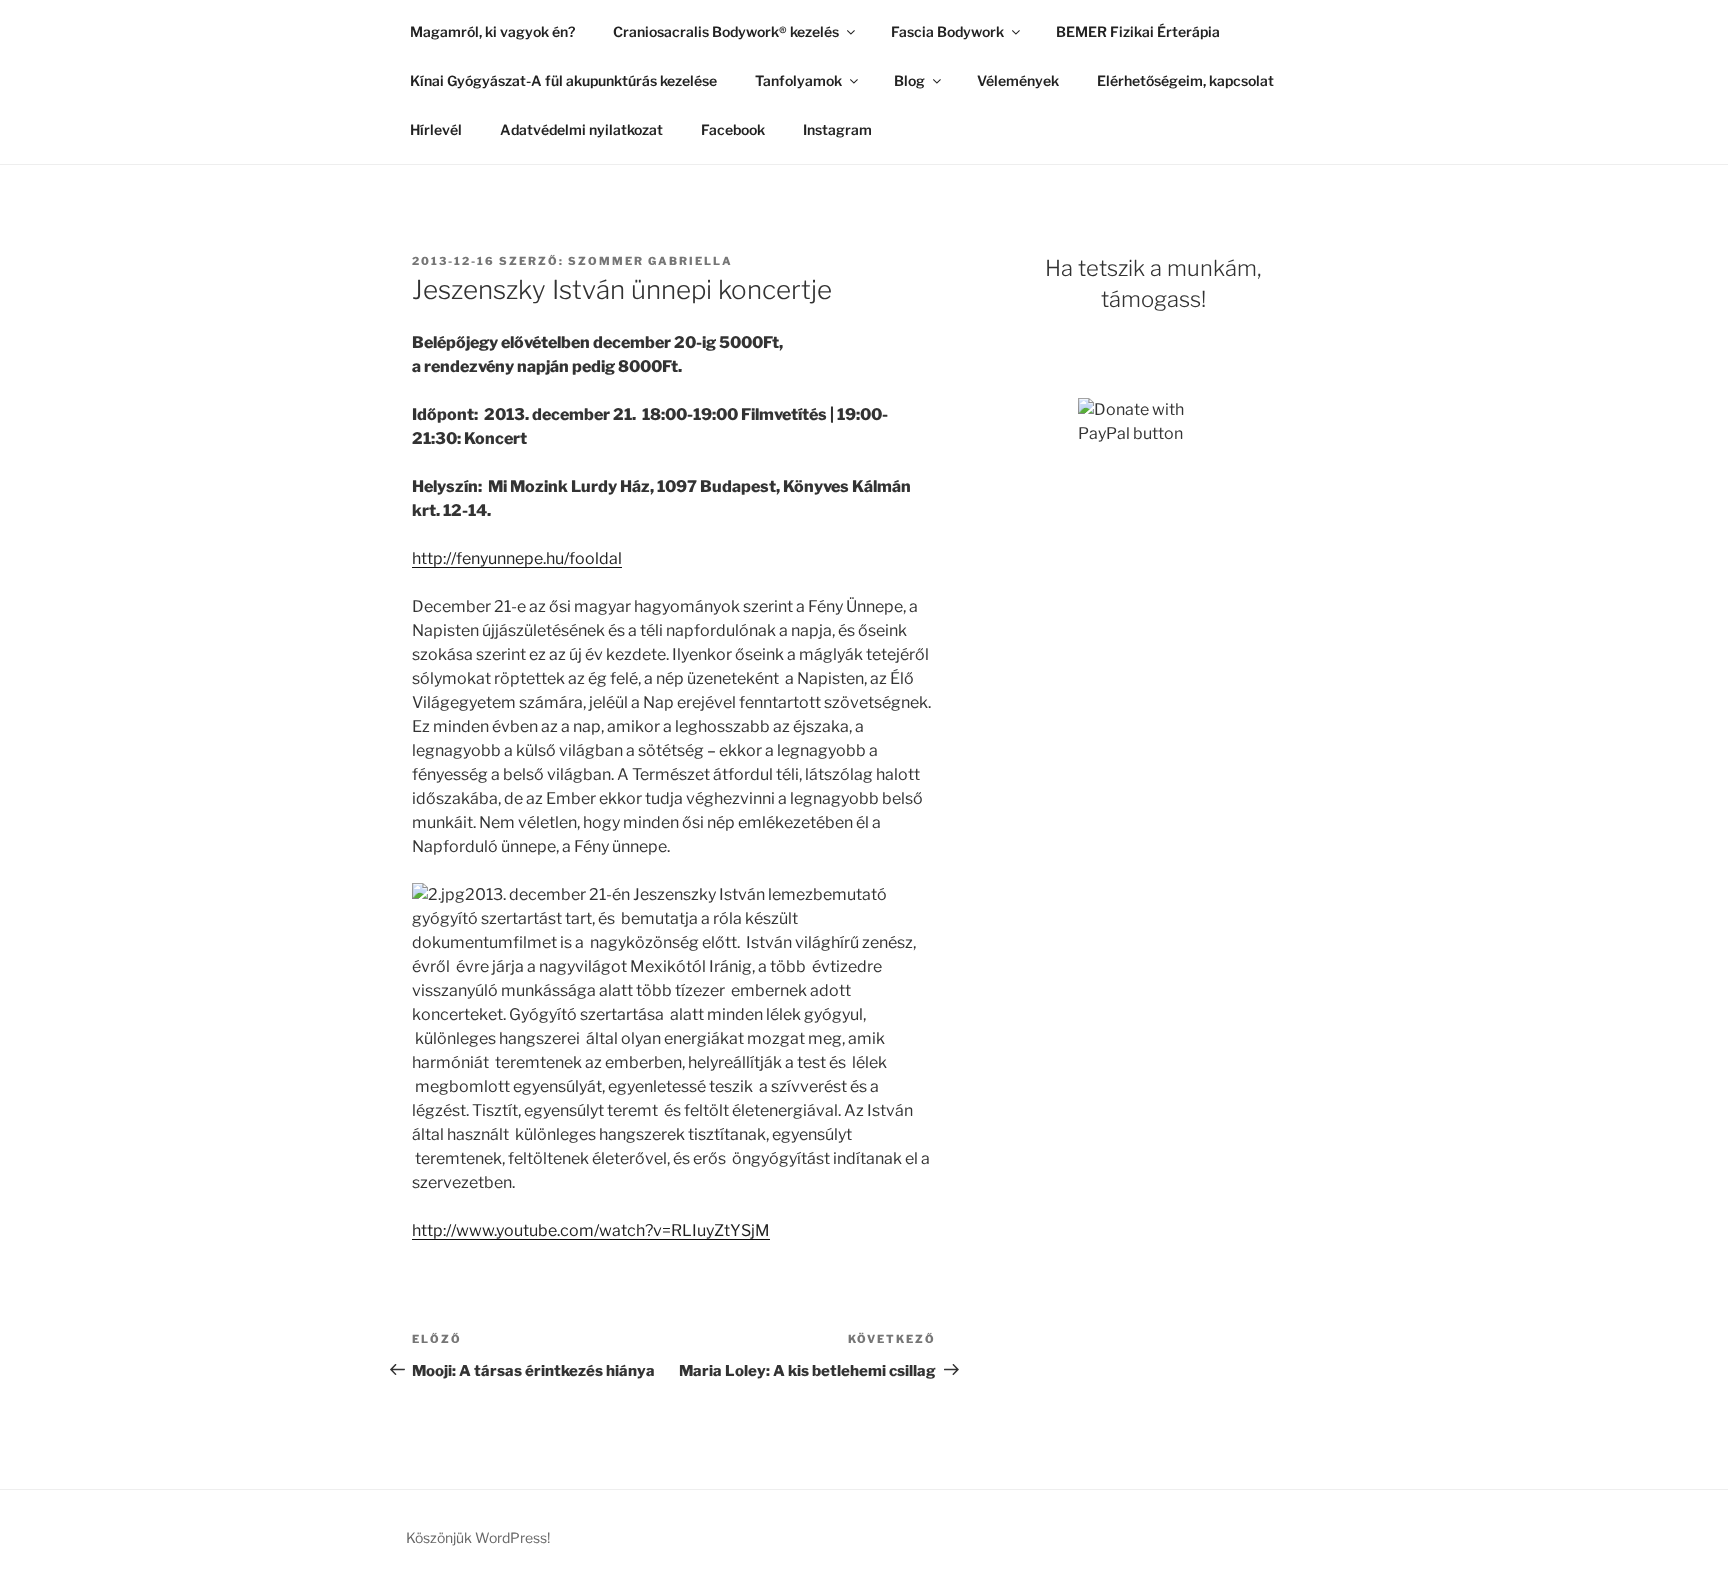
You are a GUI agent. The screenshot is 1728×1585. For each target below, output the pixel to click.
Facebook (733, 129)
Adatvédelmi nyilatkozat (581, 129)
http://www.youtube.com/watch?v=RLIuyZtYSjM (591, 1230)
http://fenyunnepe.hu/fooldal (517, 558)
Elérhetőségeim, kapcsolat (1185, 80)
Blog (909, 80)
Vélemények (1018, 80)
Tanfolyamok (798, 80)
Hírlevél (436, 129)
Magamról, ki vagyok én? (492, 31)
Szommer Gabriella (650, 261)
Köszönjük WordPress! (478, 1537)
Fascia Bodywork (947, 31)
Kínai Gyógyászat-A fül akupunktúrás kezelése (563, 80)
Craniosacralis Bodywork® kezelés (726, 31)
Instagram (837, 129)
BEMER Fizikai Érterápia (1138, 31)
